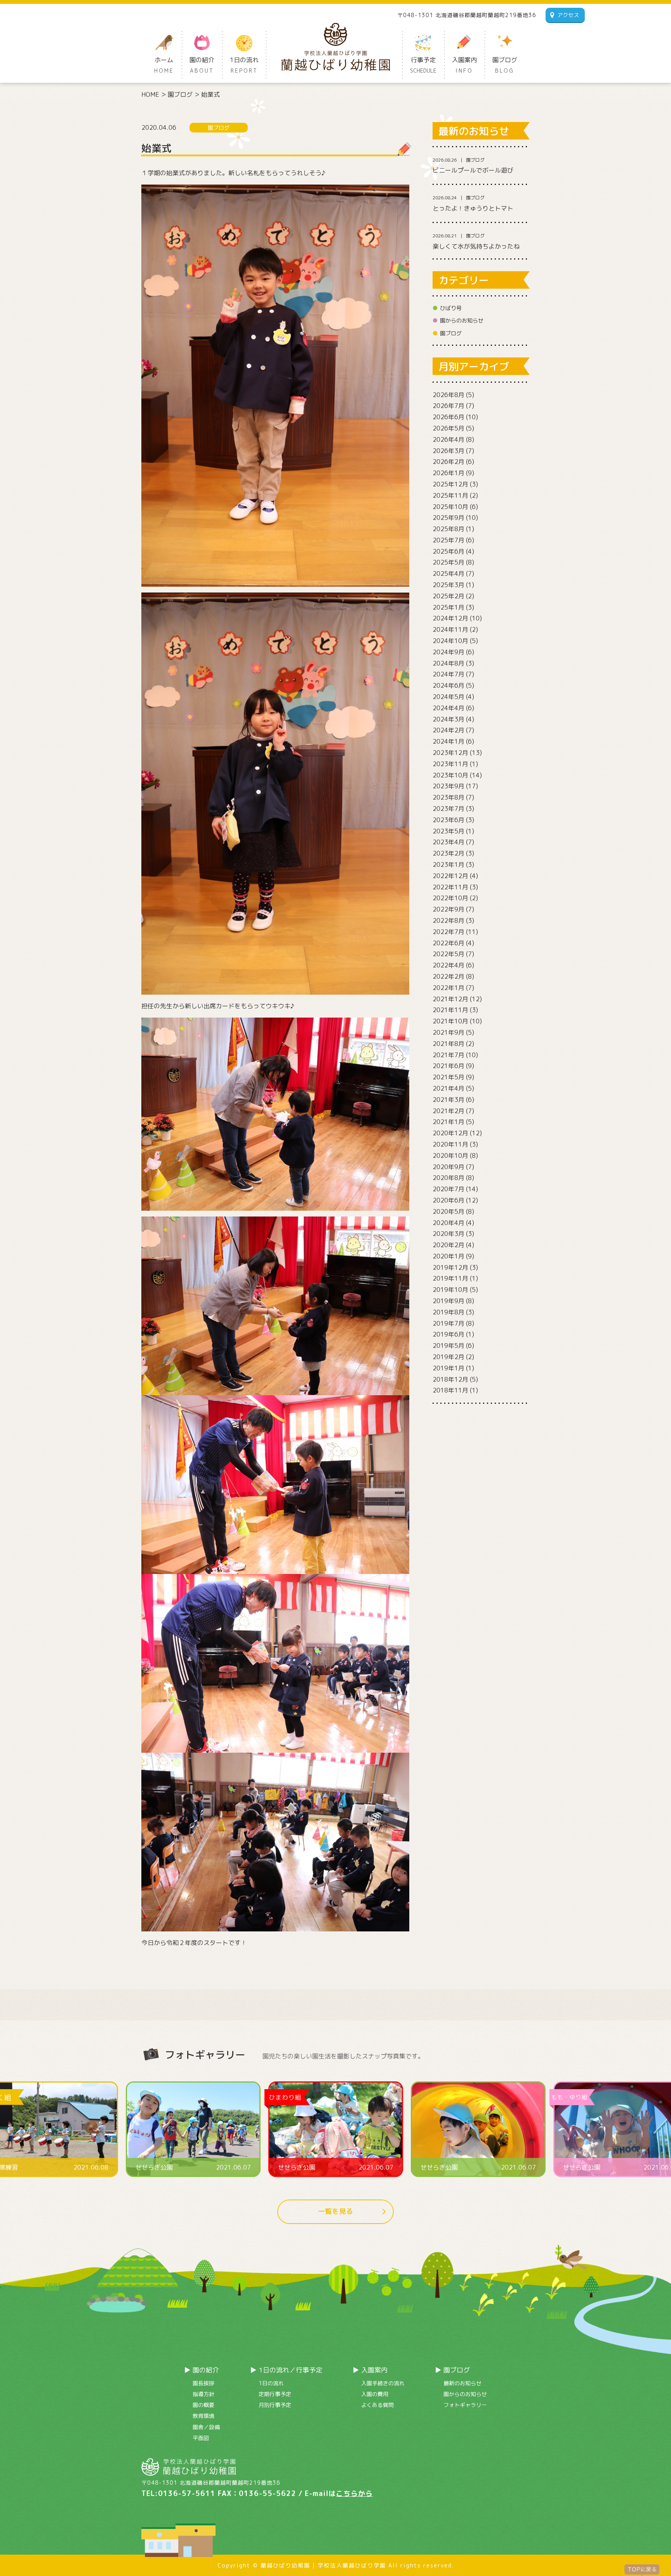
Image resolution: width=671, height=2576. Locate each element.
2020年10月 (450, 1156)
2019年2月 (448, 1357)
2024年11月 (450, 629)
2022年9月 (448, 909)
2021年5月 (448, 1077)
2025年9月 (448, 518)
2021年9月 (448, 1032)
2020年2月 (448, 1245)
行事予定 (423, 65)
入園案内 (464, 65)
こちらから (354, 2493)
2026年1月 (448, 473)
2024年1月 (448, 741)
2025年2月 (448, 596)
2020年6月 (448, 1200)
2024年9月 (448, 652)
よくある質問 (377, 2405)
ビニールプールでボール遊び (473, 170)
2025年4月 (448, 573)
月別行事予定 (275, 2405)
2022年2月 (448, 976)
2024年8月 (448, 663)
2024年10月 (450, 641)
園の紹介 (202, 65)
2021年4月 (448, 1088)
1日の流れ (244, 65)
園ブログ (505, 65)
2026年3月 (448, 451)
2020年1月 (448, 1256)
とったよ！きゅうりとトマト (473, 208)
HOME (150, 94)
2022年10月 (450, 898)
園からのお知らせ (462, 320)
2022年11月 (450, 887)
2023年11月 (450, 764)
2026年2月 (448, 462)
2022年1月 (448, 988)
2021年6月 (448, 1066)
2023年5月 (448, 831)
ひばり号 (451, 308)
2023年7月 (448, 809)
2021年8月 (448, 1044)
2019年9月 (448, 1301)
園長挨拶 (203, 2383)
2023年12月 (450, 753)
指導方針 (203, 2394)
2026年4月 (448, 439)
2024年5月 (448, 697)
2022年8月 (448, 920)
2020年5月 (448, 1211)
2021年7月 (448, 1055)
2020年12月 (450, 1133)
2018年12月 (450, 1379)
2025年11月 (450, 495)
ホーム (164, 65)
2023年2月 (448, 853)
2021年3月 (448, 1100)
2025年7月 (448, 540)
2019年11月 (450, 1278)
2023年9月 (448, 786)
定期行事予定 (275, 2394)
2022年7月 (448, 932)
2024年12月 (450, 618)
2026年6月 (448, 417)
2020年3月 (448, 1234)
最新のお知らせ (462, 2383)
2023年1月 (448, 864)
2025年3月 (448, 585)
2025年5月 (448, 562)
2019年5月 (448, 1346)
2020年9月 (448, 1167)
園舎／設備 (206, 2427)
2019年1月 (448, 1368)
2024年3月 (448, 719)
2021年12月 (450, 999)
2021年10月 (450, 1021)
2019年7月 (448, 1323)
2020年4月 (448, 1223)
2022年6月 (448, 943)
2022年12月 (450, 876)
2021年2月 (448, 1111)
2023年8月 (448, 797)
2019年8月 (448, 1312)
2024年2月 (448, 730)
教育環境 (203, 2416)
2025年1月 (448, 607)
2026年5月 (448, 428)
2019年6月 (448, 1334)
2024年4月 (448, 708)
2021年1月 (448, 1122)
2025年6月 (448, 551)
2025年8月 (448, 529)
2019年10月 (450, 1290)
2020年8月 (448, 1178)
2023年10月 (450, 775)
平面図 (201, 2438)
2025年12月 (450, 484)
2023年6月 (448, 820)
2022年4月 (448, 965)
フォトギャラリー (465, 2405)
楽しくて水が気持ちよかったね (476, 246)
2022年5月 (448, 954)
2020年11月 (450, 1144)
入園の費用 (375, 2394)
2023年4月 (448, 842)
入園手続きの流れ (383, 2383)
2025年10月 (450, 507)
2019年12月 (450, 1267)
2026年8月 (448, 395)
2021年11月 (450, 1010)
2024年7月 (448, 674)
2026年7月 (448, 406)
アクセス (568, 15)
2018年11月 (450, 1390)
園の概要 (203, 2405)
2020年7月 (448, 1189)
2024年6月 (448, 685)
